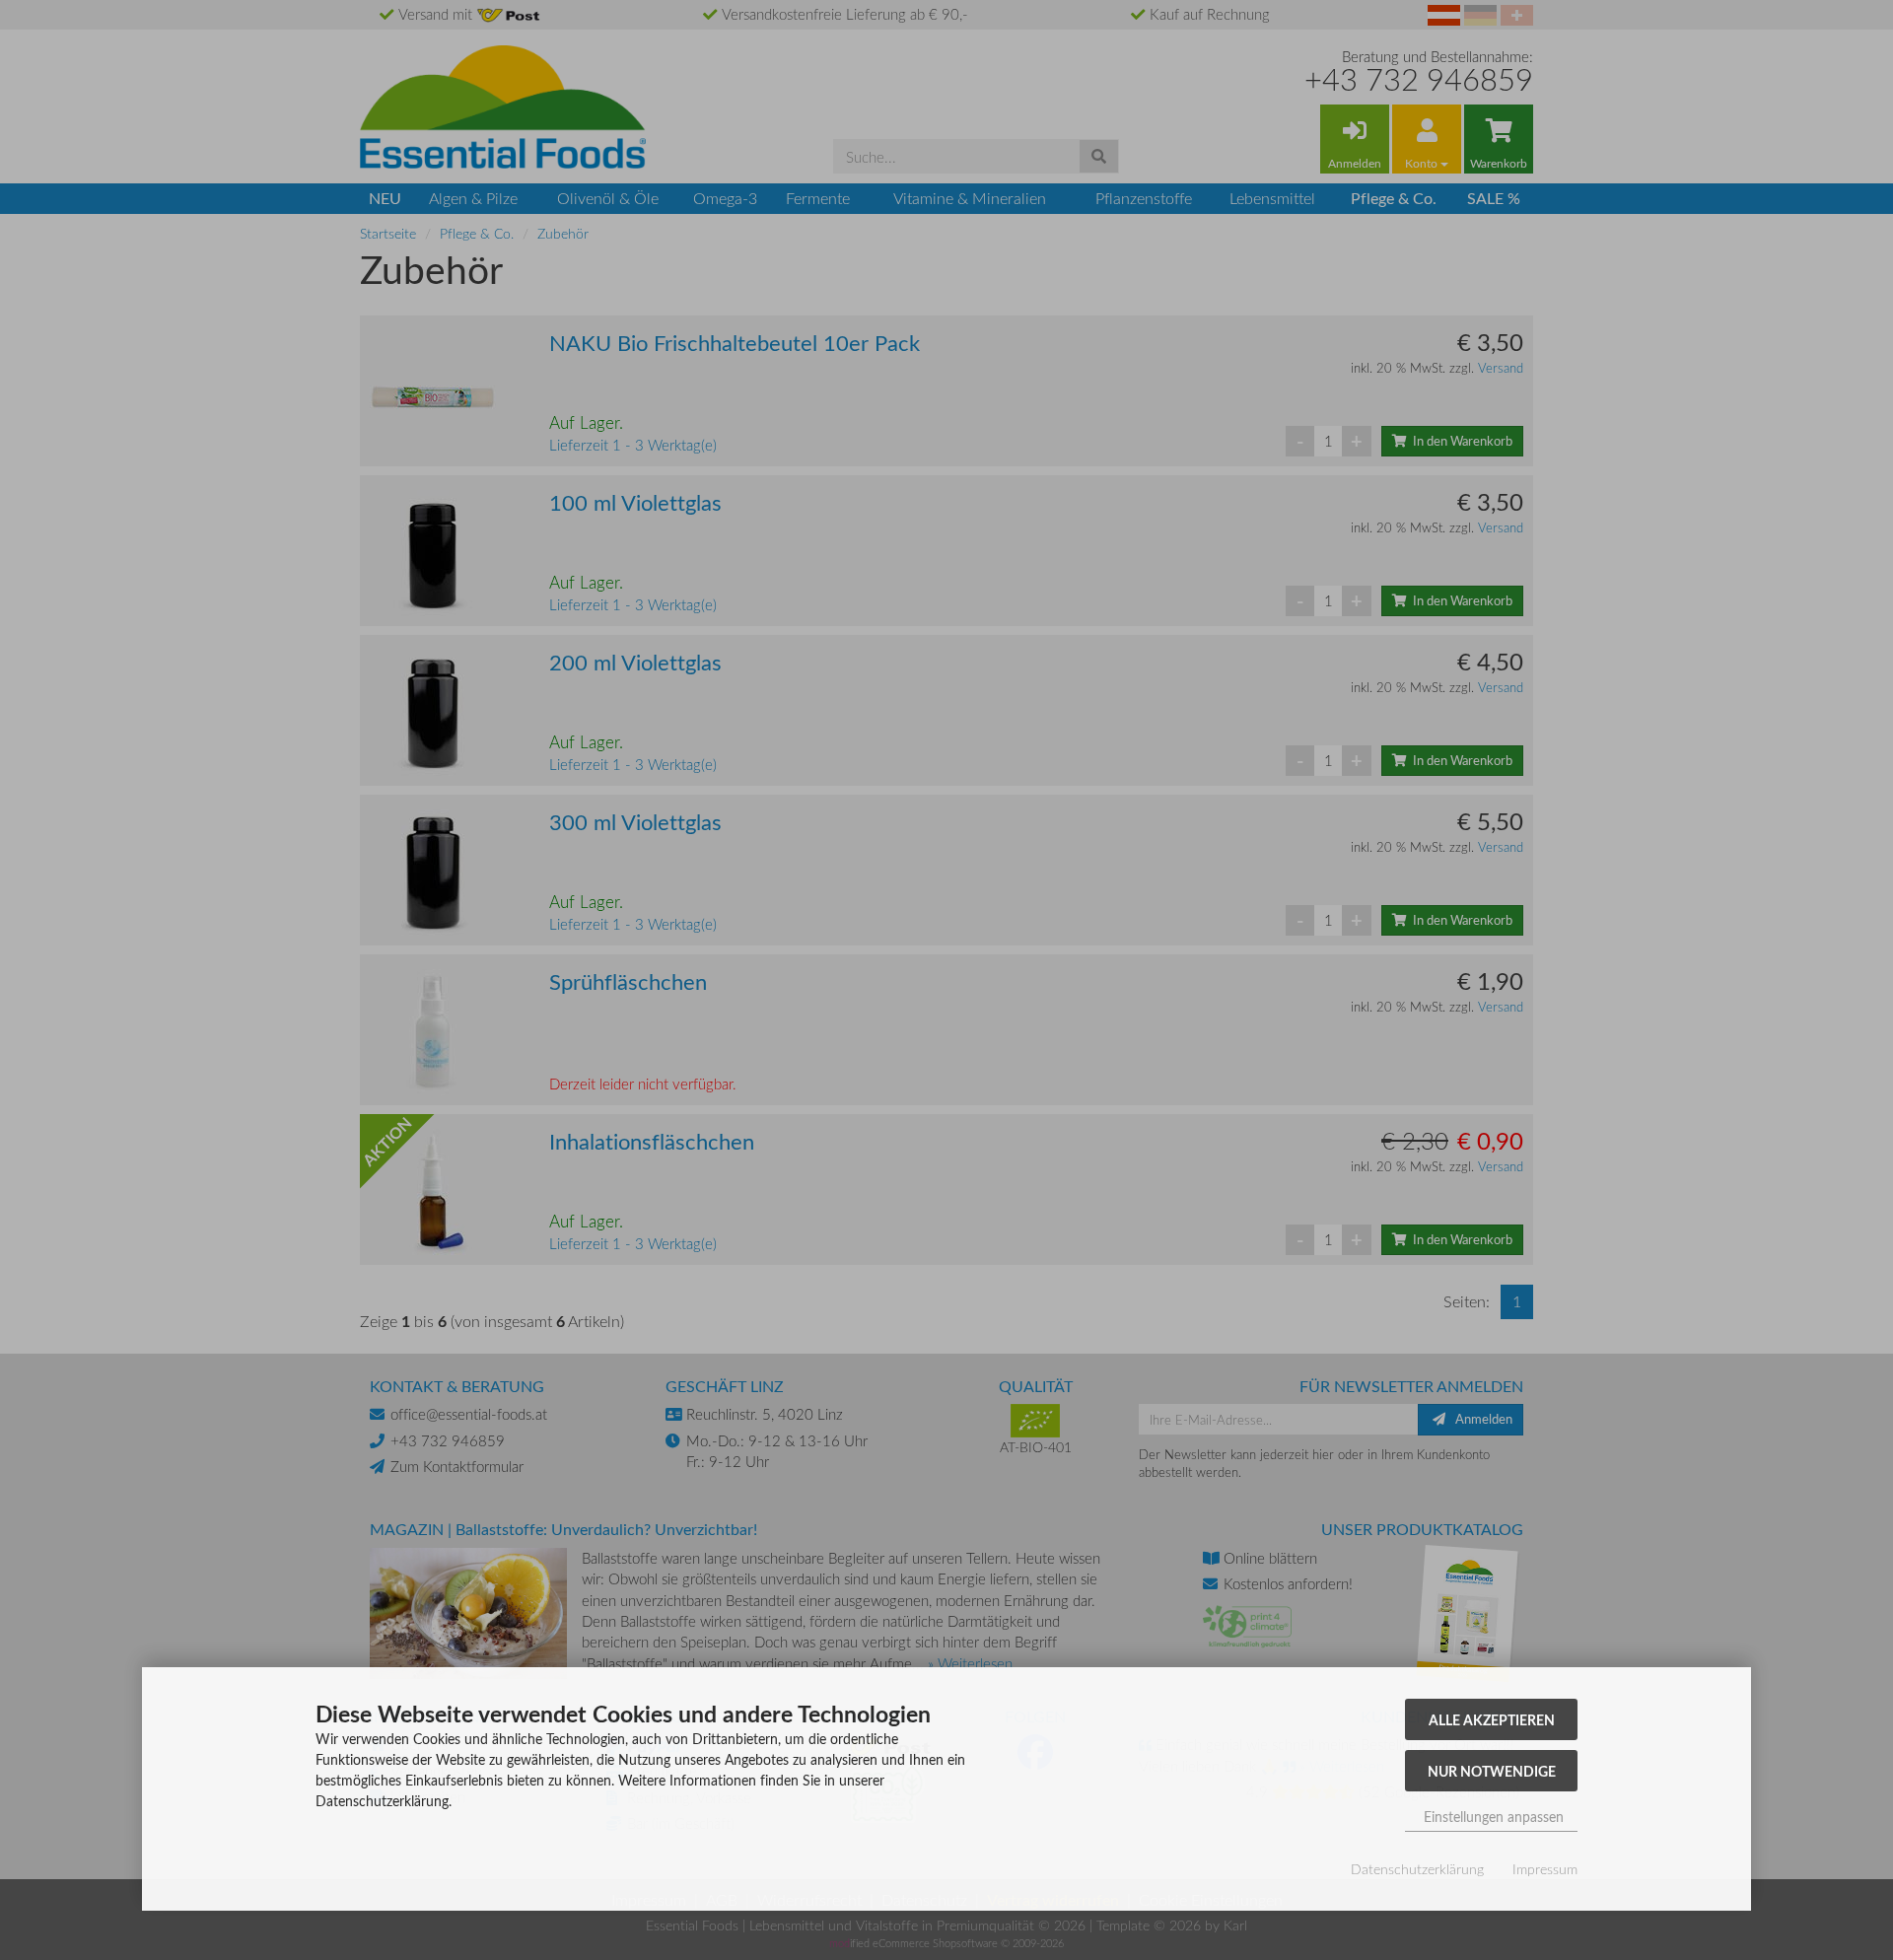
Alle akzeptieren (1492, 1719)
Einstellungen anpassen (1492, 1817)
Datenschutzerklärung (1417, 1869)
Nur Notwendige (1492, 1771)
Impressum (1545, 1869)
